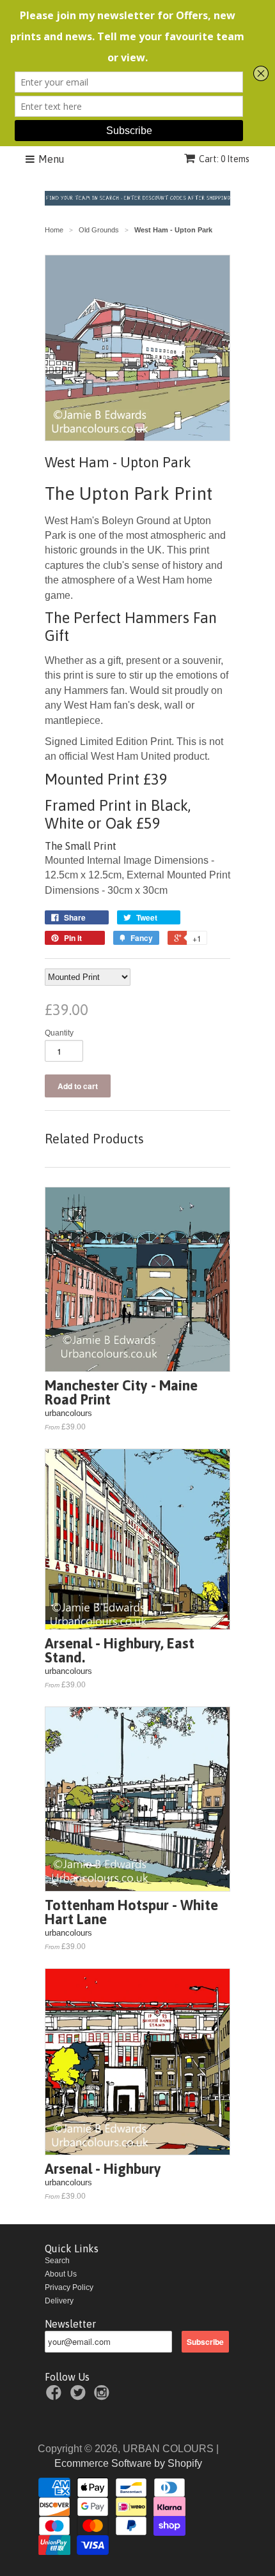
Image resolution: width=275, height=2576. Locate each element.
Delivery (59, 2301)
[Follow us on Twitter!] (80, 2397)
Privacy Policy (69, 2287)
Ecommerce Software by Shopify (128, 2463)
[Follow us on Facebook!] (56, 2397)
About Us (61, 2274)
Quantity (59, 1033)
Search (57, 2261)
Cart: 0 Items (224, 159)
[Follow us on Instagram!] (104, 2397)
